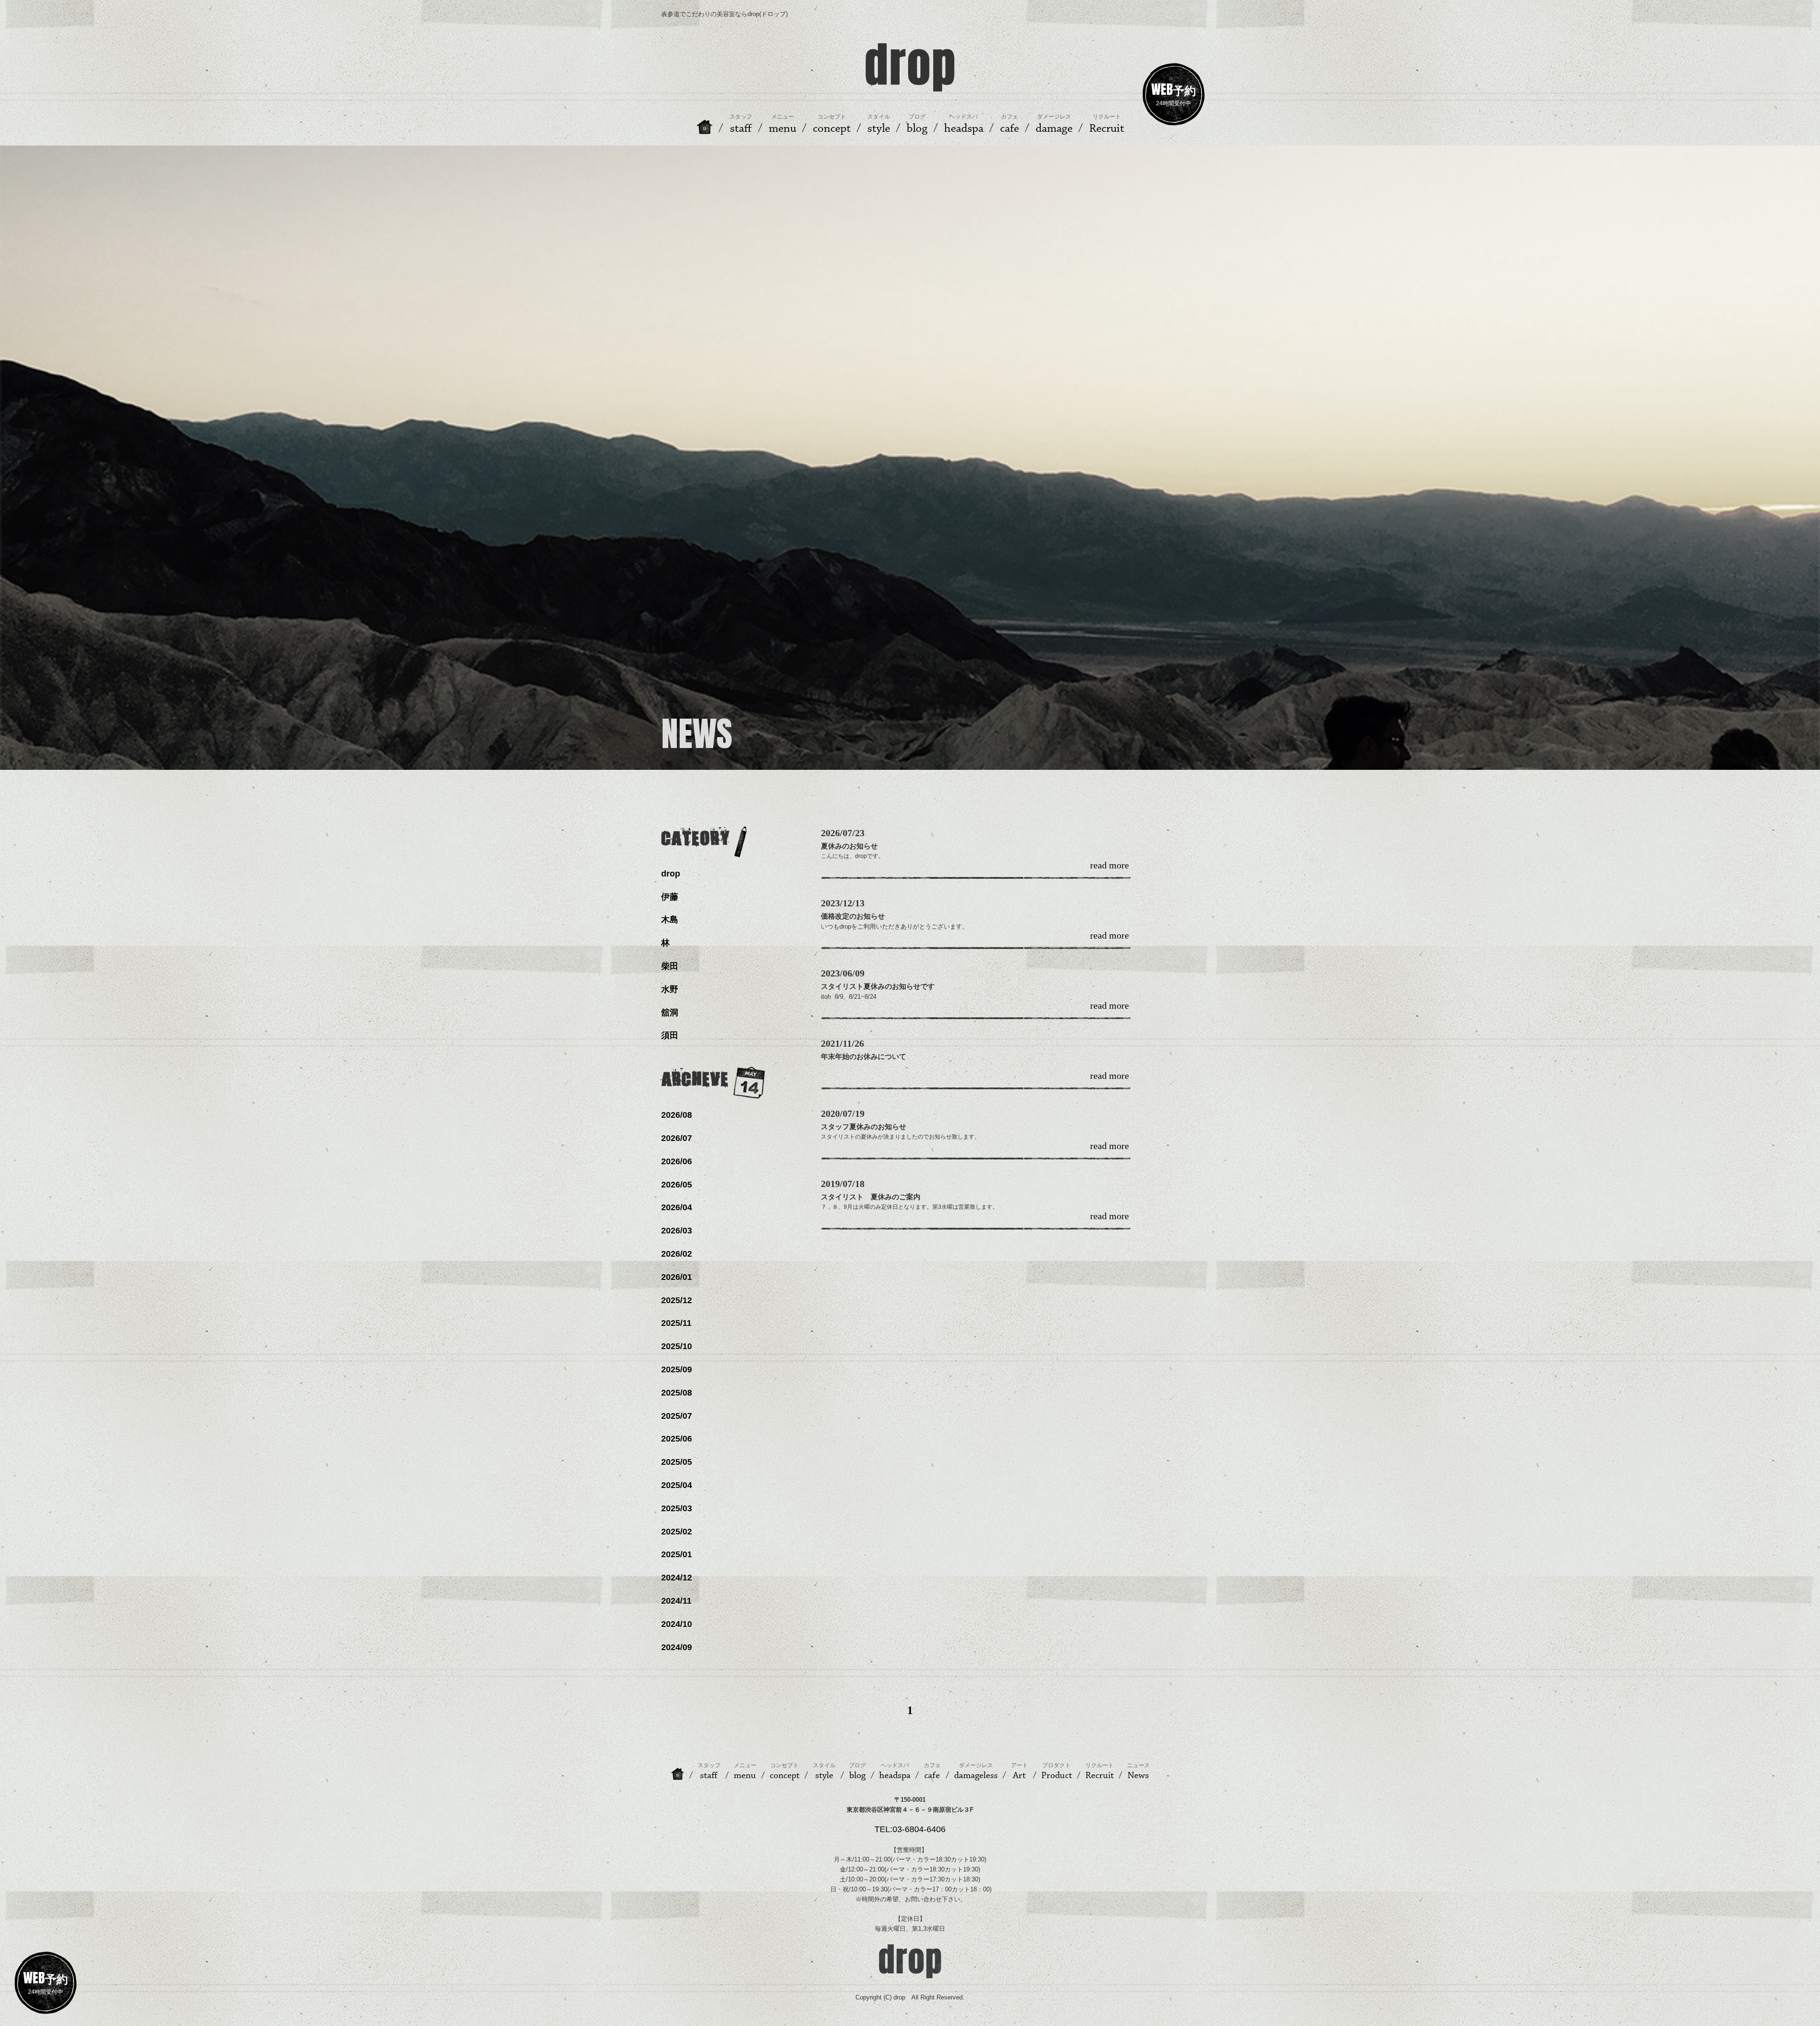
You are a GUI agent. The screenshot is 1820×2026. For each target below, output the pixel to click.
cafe (932, 1771)
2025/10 (677, 1346)
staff (709, 1771)
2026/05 (677, 1185)
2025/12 (677, 1300)
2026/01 (677, 1277)
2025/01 (677, 1554)
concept (785, 1771)
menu (745, 1771)
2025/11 (676, 1323)
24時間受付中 (1174, 93)
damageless (976, 1771)
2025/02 (677, 1532)
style (824, 1771)
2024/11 (676, 1601)
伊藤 (670, 897)
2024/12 (677, 1578)
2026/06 (677, 1161)
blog (857, 1771)
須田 (670, 1035)
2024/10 (677, 1624)
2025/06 (677, 1439)
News (1138, 1771)
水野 (670, 989)
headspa (895, 1771)
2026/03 (677, 1231)
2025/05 (677, 1462)
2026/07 (677, 1138)
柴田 (670, 966)
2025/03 (677, 1508)
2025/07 (677, 1416)
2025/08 (677, 1393)
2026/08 (677, 1115)
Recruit (1100, 1771)
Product (1057, 1771)
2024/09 (677, 1647)
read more (1110, 866)
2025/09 (677, 1369)
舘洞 (670, 1013)
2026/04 (677, 1207)
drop (671, 874)
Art (1019, 1771)
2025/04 (677, 1485)
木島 (670, 920)
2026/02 (677, 1254)
